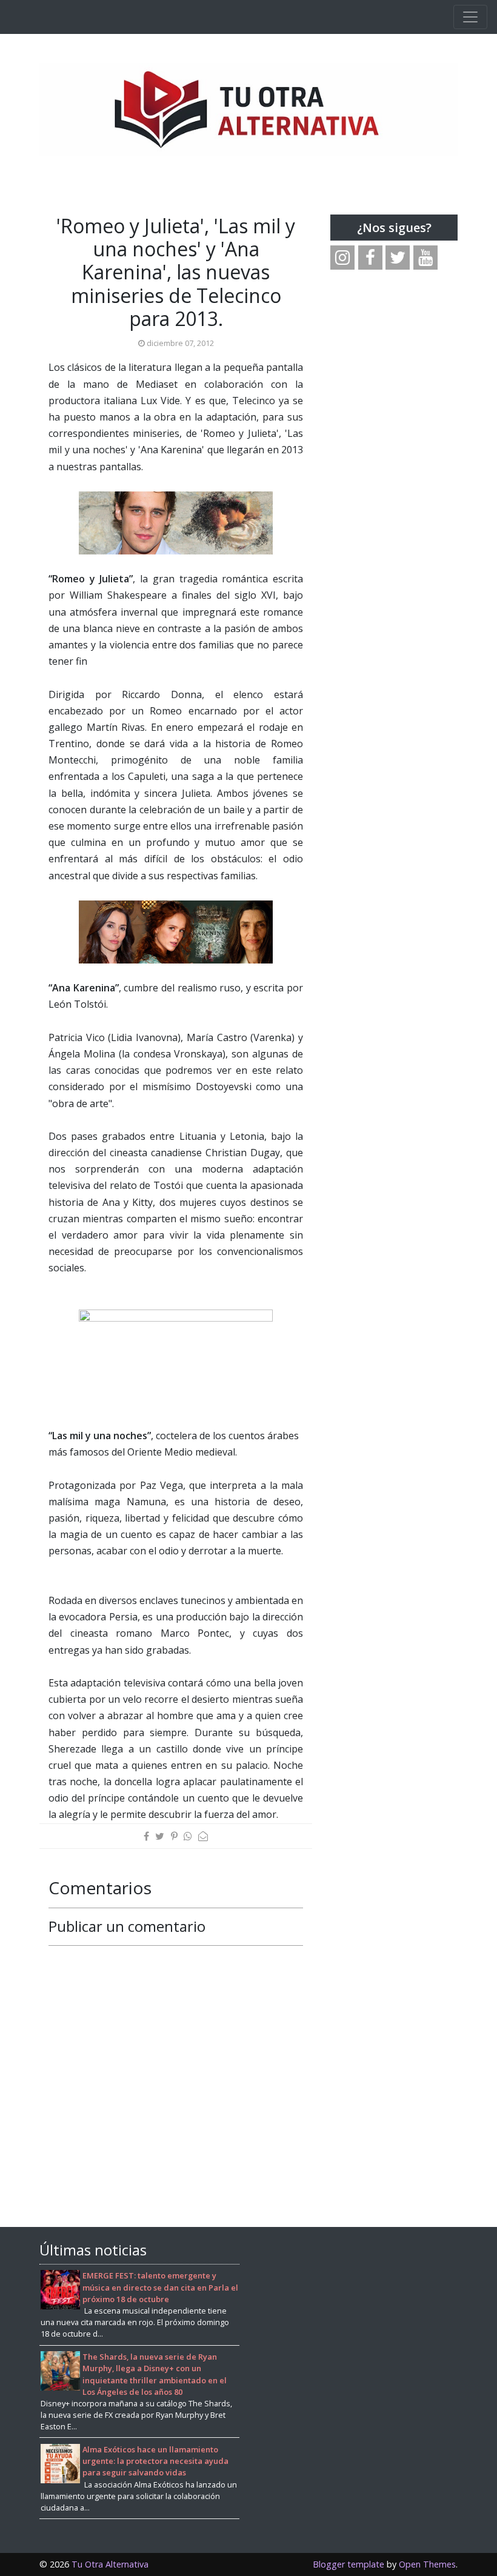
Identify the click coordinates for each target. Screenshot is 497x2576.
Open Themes (427, 2564)
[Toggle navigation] (470, 17)
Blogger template (349, 2564)
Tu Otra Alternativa (110, 2564)
